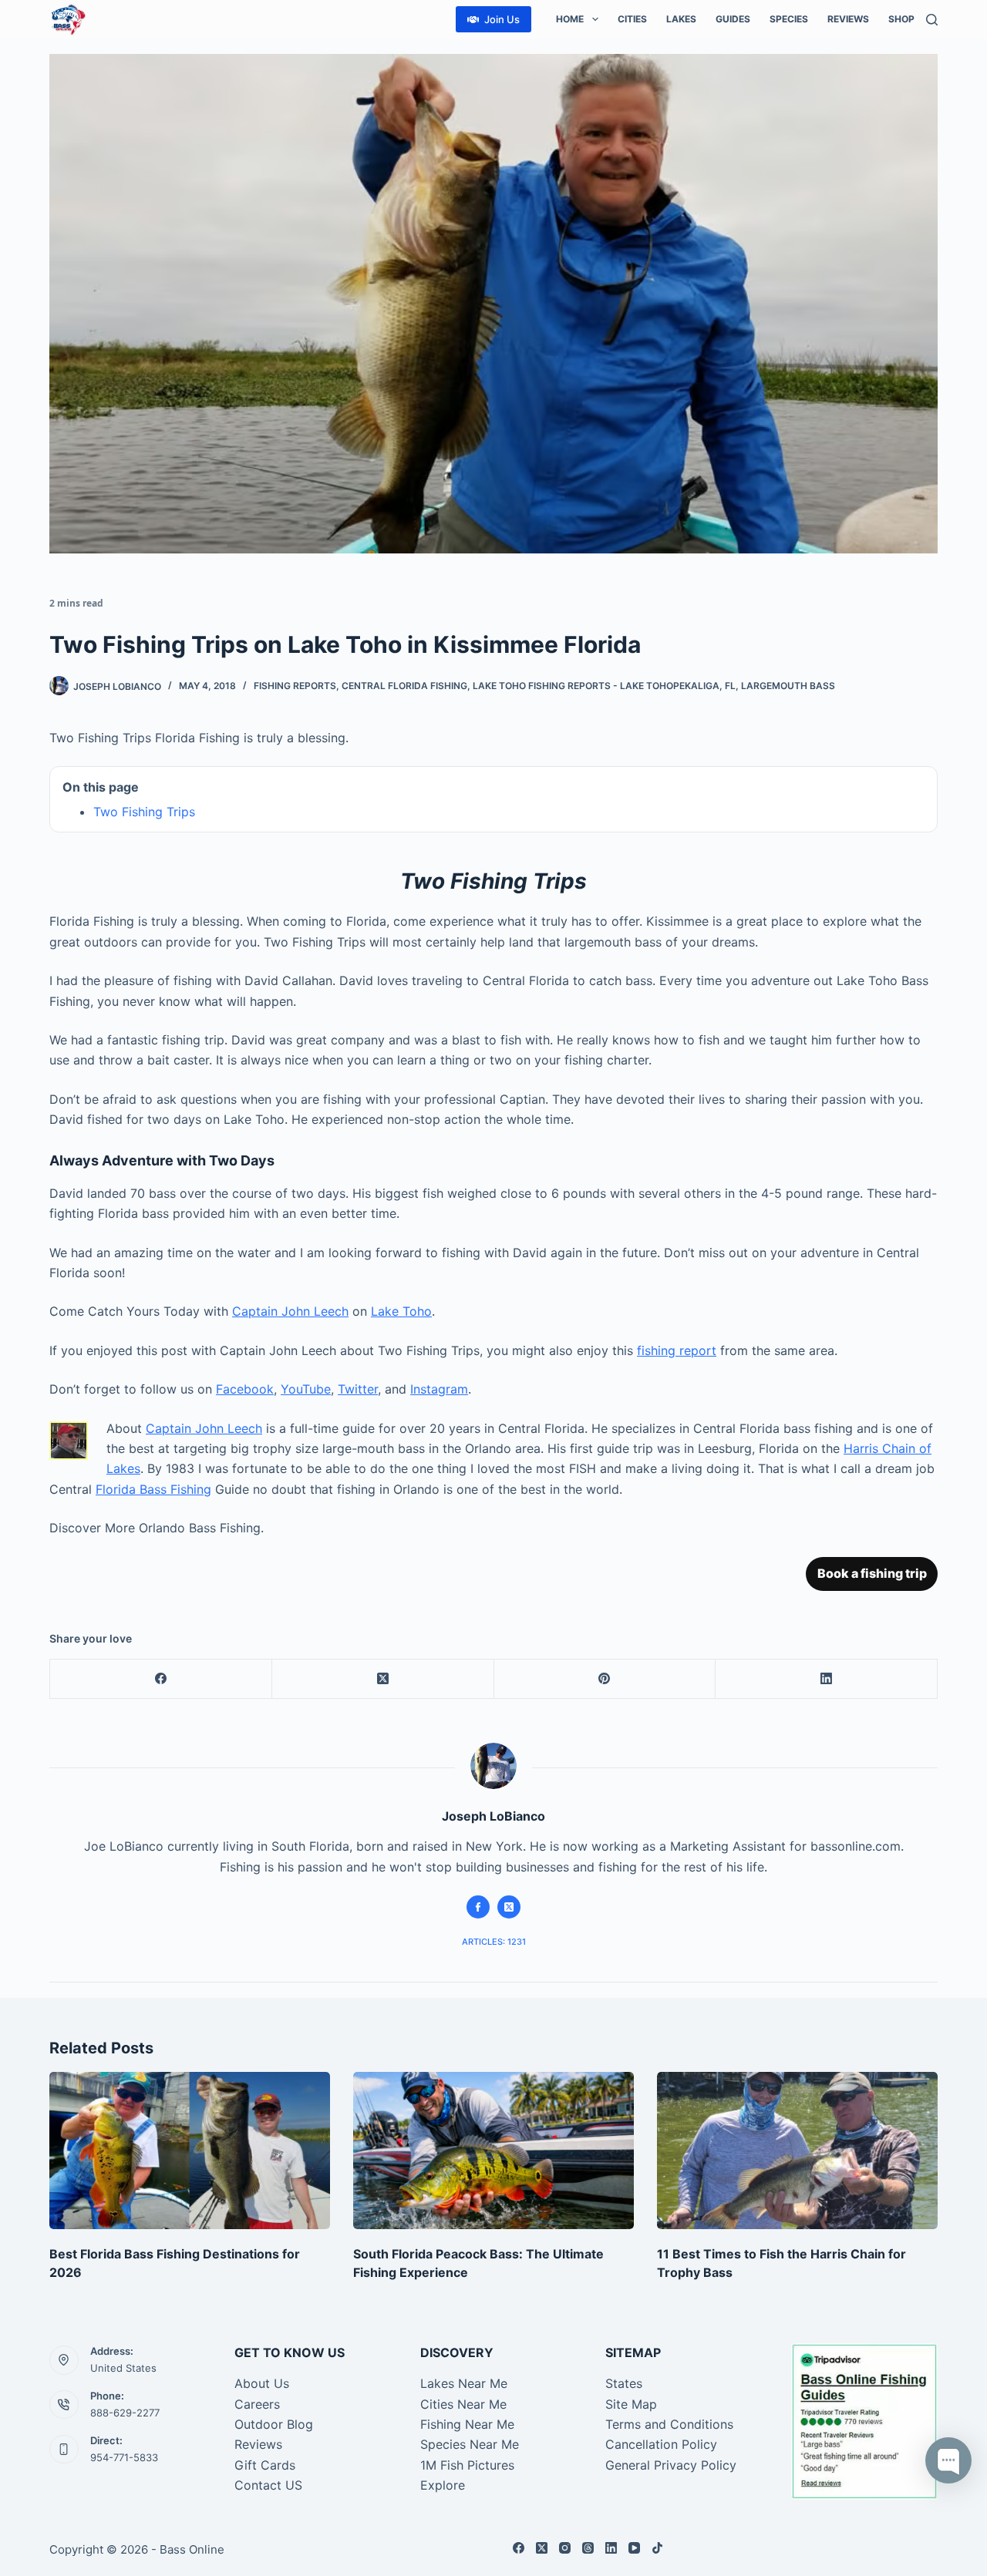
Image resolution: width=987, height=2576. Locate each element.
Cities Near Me (463, 2404)
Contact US (268, 2485)
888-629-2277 (125, 2413)
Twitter (358, 1389)
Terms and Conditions (669, 2424)
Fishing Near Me (467, 2424)
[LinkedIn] (827, 1679)
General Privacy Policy (671, 2465)
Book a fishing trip (872, 1573)
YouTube (306, 1389)
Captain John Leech (290, 1311)
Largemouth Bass (788, 686)
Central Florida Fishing (404, 686)
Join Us (502, 19)
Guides (733, 19)
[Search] (932, 20)
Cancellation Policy (661, 2444)
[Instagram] (565, 2548)
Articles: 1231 (494, 1942)
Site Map (631, 2404)
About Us (262, 2383)
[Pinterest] (605, 1679)
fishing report (677, 1350)
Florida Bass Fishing (153, 1489)
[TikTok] (657, 2548)
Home (570, 19)
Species (789, 19)
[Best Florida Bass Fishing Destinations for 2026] (190, 2151)
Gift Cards (265, 2465)
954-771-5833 (124, 2457)
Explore (443, 2485)
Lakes (681, 19)
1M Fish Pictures (467, 2465)
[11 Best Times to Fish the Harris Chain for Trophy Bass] (797, 2151)
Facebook (245, 1389)
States (624, 2383)
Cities (632, 19)
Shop (901, 19)
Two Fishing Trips (144, 812)
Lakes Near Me (464, 2383)
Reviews (848, 19)
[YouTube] (634, 2548)
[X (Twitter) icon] (509, 1907)
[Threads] (588, 2548)
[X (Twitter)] (383, 1679)
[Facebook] (161, 1679)
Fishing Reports (295, 686)
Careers (257, 2404)
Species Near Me (470, 2444)
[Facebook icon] (478, 1907)
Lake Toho (401, 1311)
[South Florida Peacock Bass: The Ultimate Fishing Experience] (493, 2151)
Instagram (439, 1389)
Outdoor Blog (274, 2424)
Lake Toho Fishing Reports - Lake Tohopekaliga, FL (604, 686)
